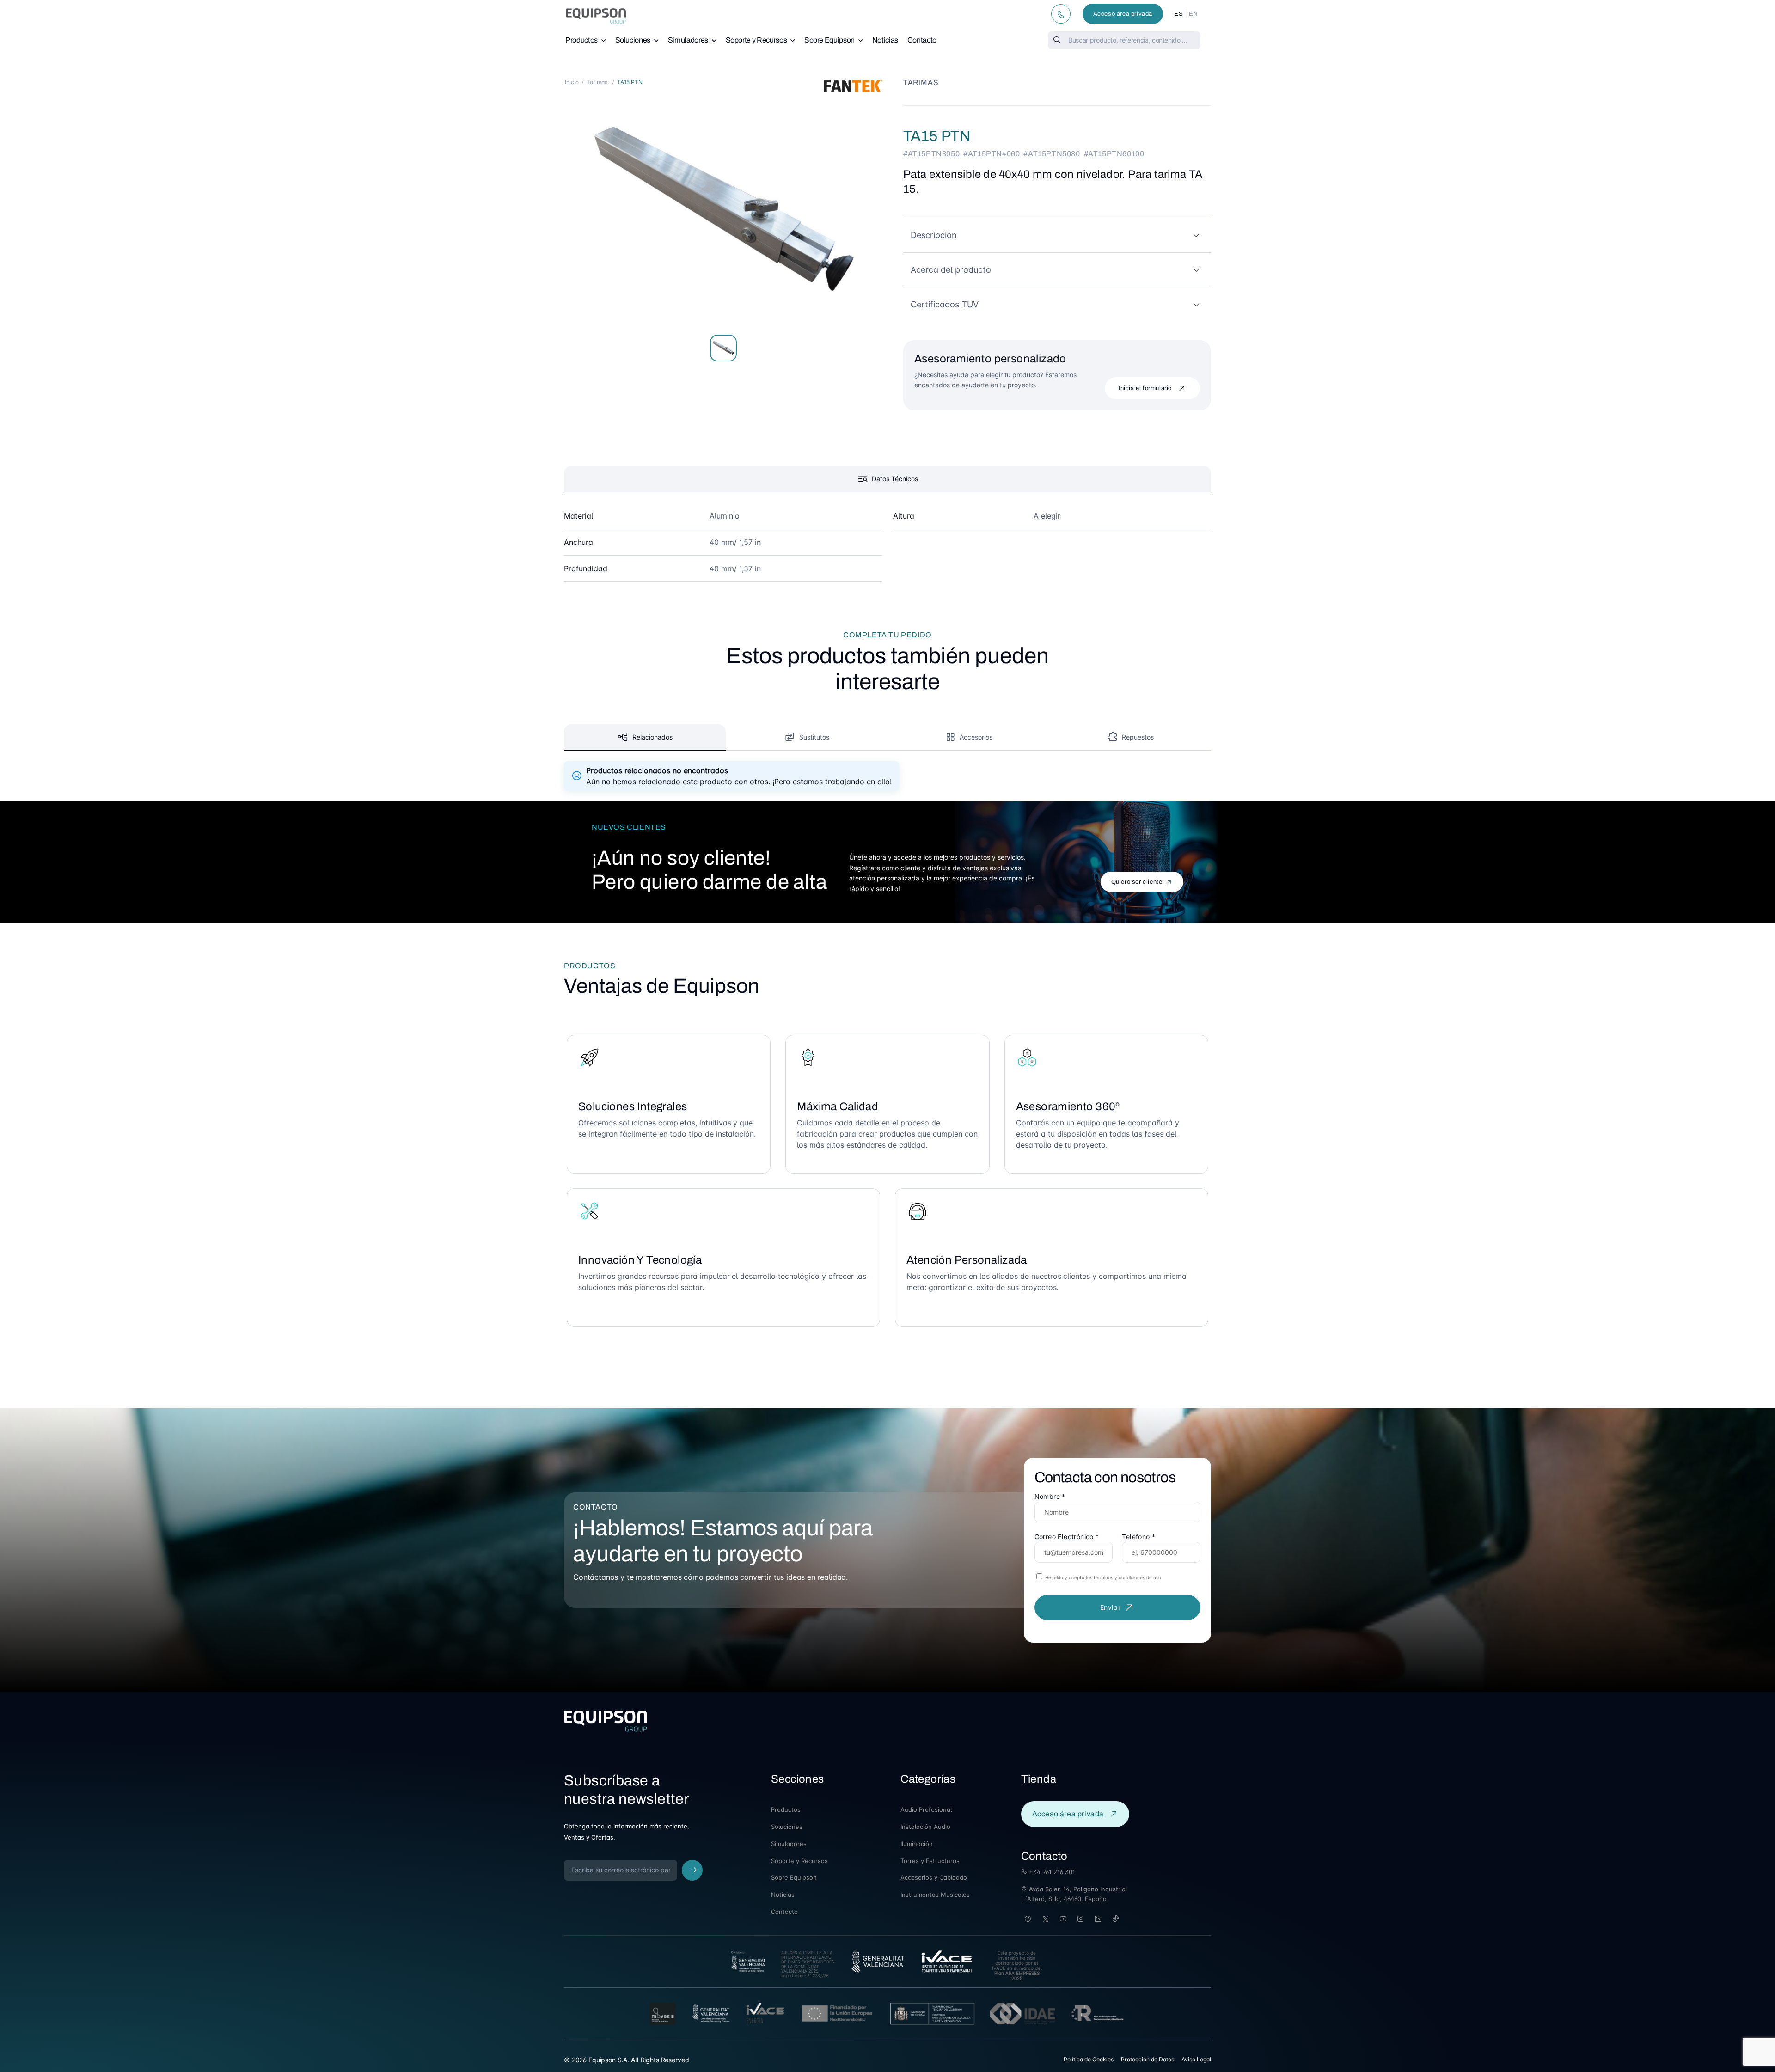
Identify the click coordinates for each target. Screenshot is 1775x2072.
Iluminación (917, 1844)
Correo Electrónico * (1067, 1537)
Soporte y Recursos (756, 40)
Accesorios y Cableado (934, 1877)
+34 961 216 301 (1051, 1872)
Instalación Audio (925, 1827)
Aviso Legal (1196, 2059)
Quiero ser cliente (1137, 882)
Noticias (885, 40)
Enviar (1111, 1607)
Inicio (572, 82)
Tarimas (597, 82)
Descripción (934, 235)
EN (1194, 14)
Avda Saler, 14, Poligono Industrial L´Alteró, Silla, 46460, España (1074, 1894)
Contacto (922, 40)
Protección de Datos (1148, 2059)
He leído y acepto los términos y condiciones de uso (1102, 1577)
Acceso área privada (1123, 14)
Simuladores (688, 40)
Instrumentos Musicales (935, 1895)
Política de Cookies (1089, 2059)
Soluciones (633, 40)
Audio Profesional (926, 1809)
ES (1178, 14)
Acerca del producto (951, 270)
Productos (581, 40)
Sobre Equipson (829, 40)
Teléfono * (1138, 1537)
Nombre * (1050, 1496)
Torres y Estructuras (930, 1861)
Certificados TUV (945, 304)
